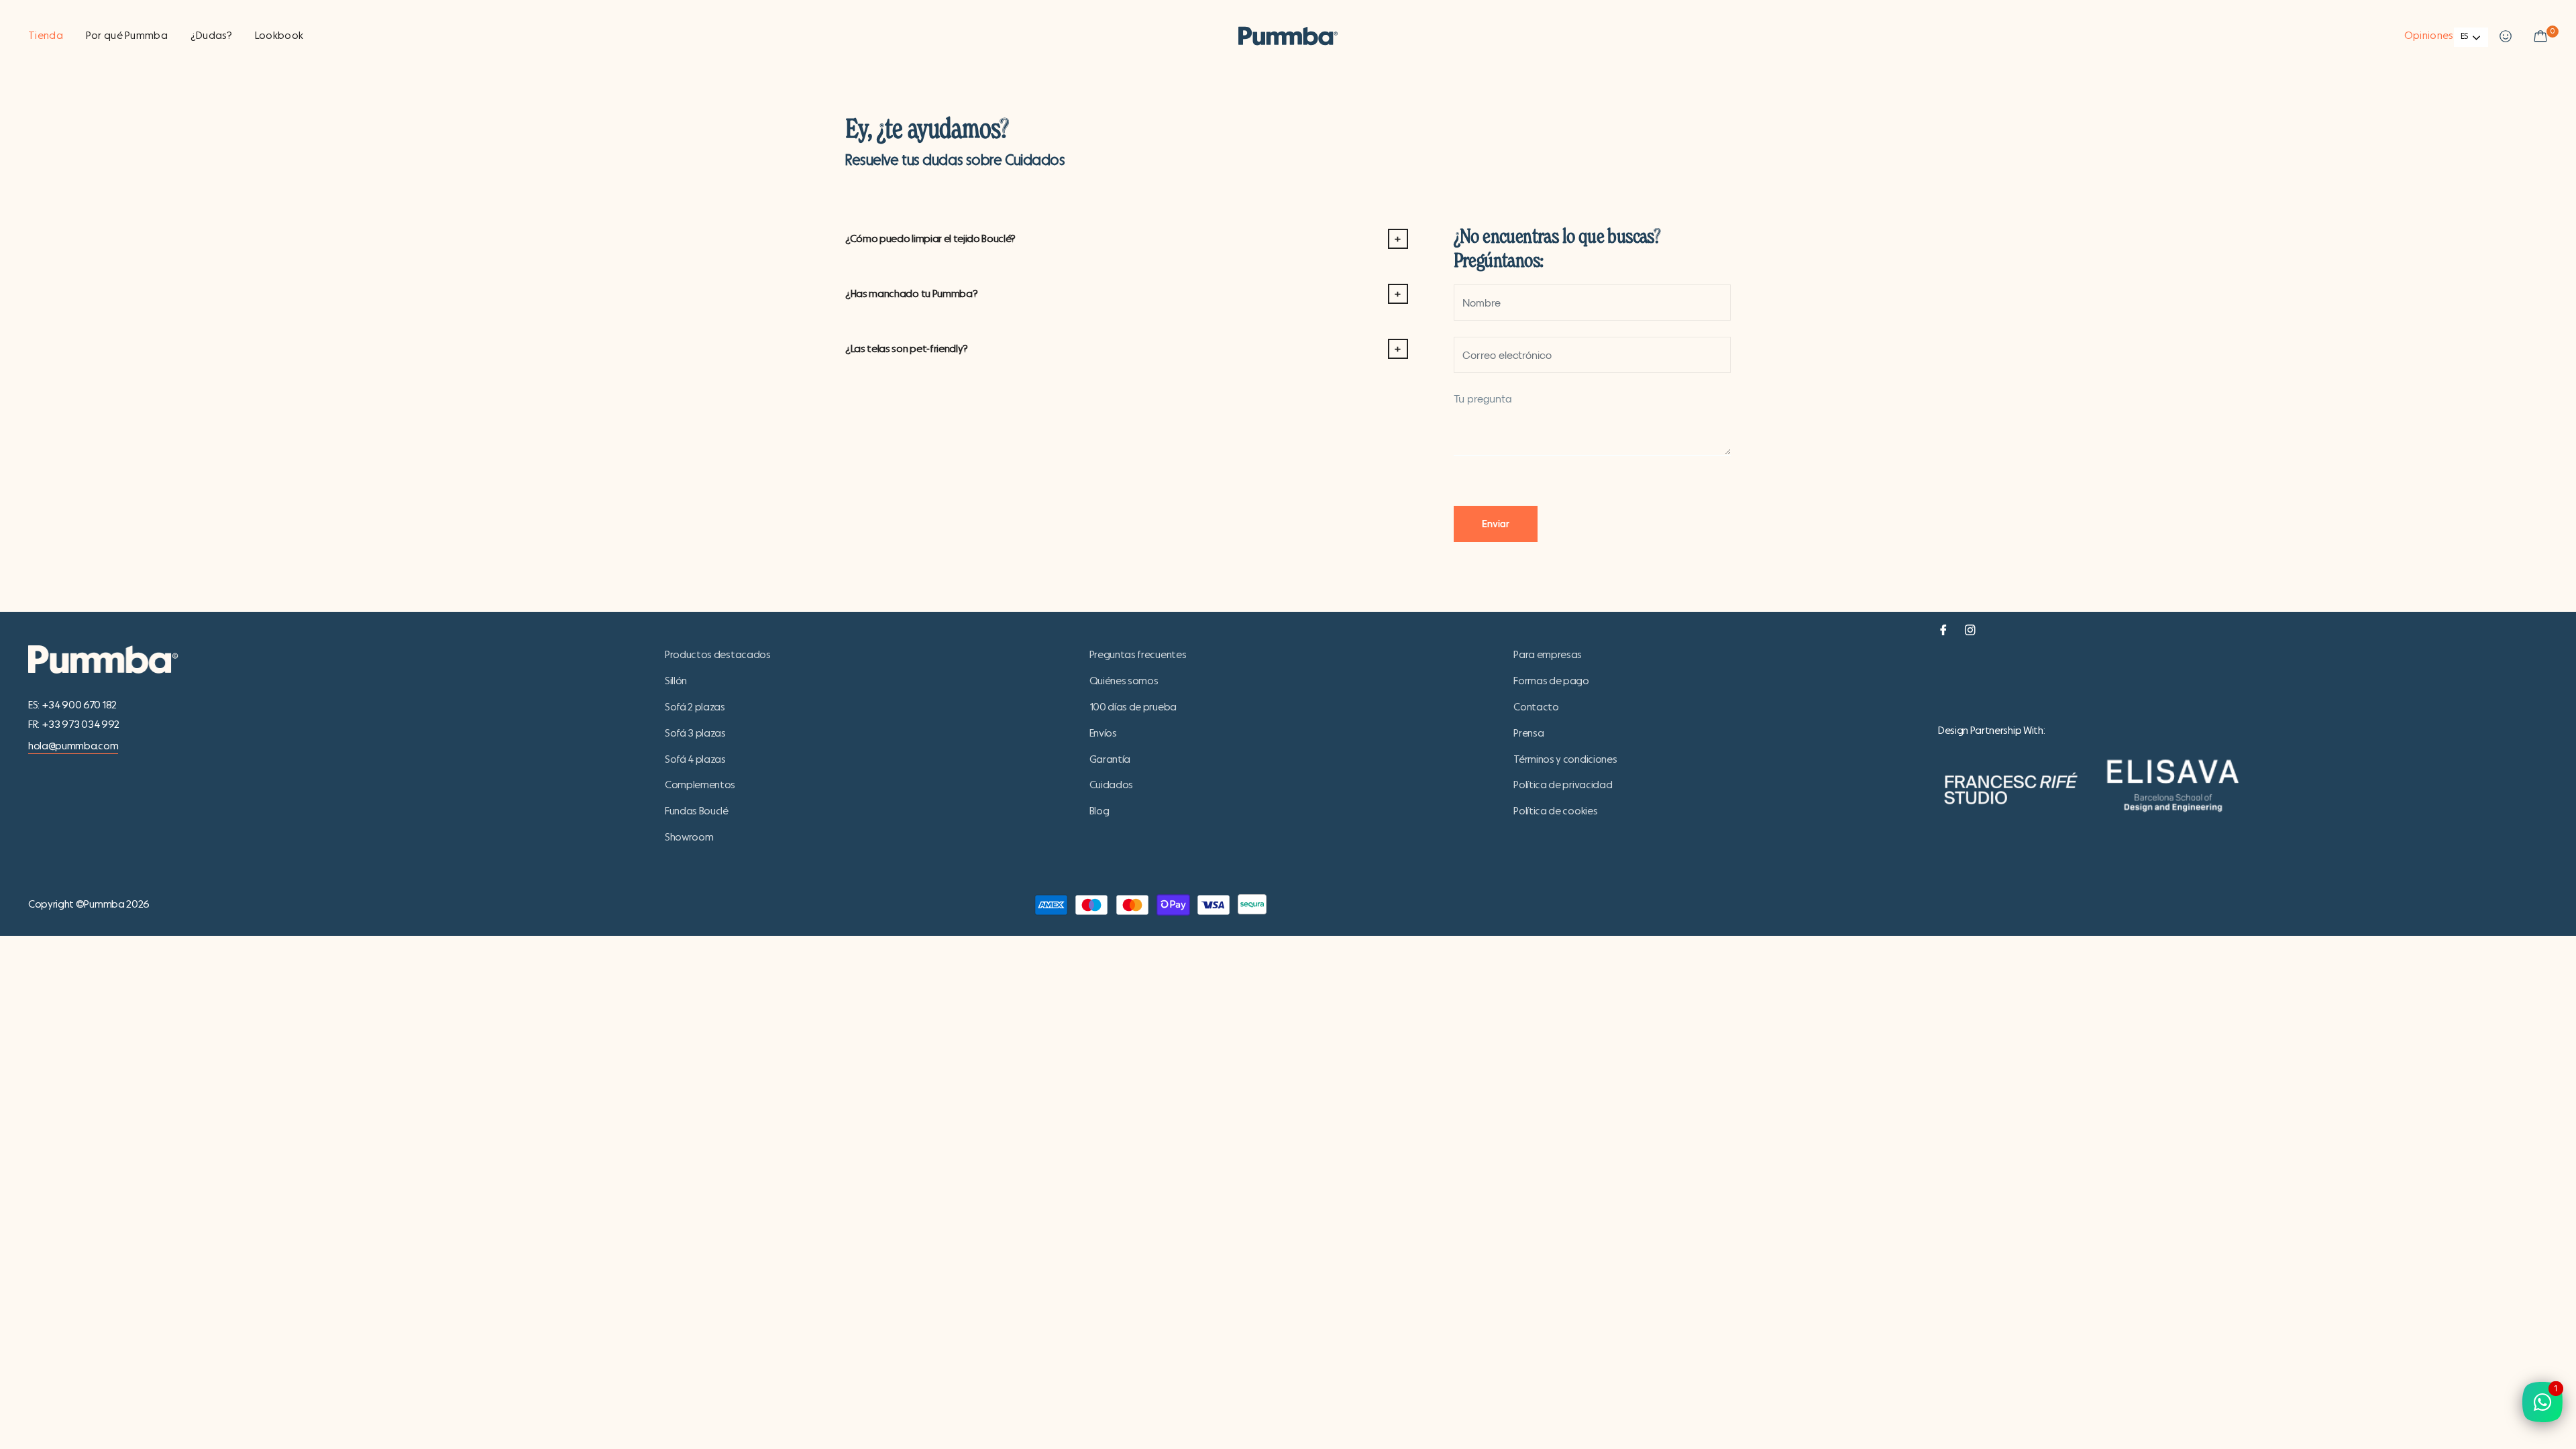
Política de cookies (1555, 811)
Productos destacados (718, 655)
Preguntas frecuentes (1138, 655)
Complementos (700, 785)
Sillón (676, 681)
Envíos (1103, 733)
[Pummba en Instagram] (1970, 628)
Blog (1099, 811)
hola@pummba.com (73, 746)
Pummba (104, 904)
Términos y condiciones (1565, 759)
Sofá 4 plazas (695, 759)
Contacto (1536, 707)
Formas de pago (1551, 681)
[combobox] (2471, 37)
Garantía (1110, 759)
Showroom (689, 837)
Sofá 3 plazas (695, 733)
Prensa (1528, 733)
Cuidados (1111, 785)
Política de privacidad (1563, 785)
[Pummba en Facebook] (1943, 628)
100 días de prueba (1133, 707)
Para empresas (1548, 655)
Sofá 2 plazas (695, 707)
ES (2464, 37)
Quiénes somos (1124, 681)
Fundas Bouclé (697, 811)
